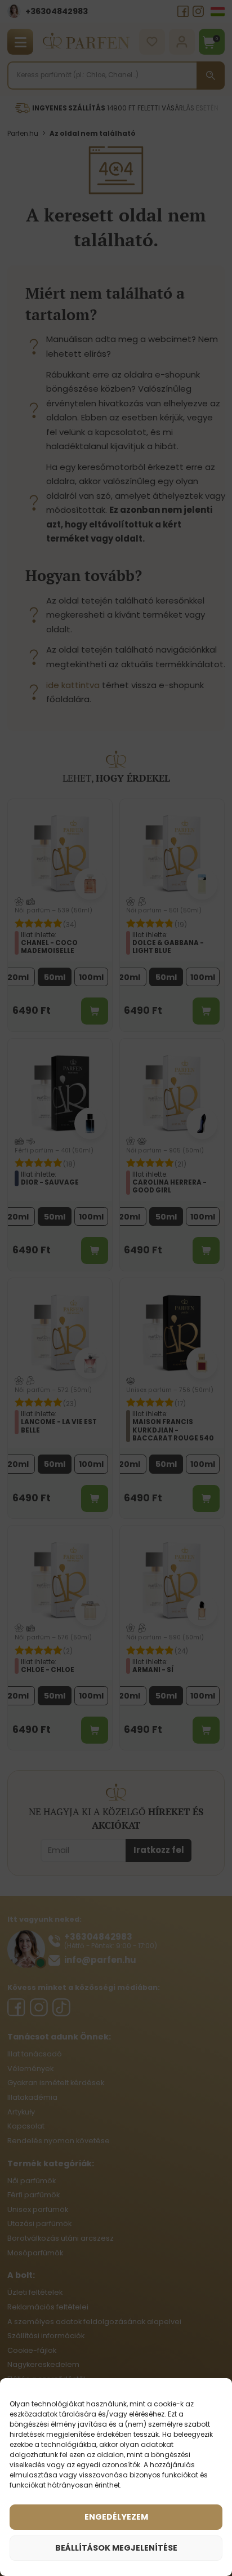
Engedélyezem (116, 2517)
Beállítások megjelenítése (116, 2548)
